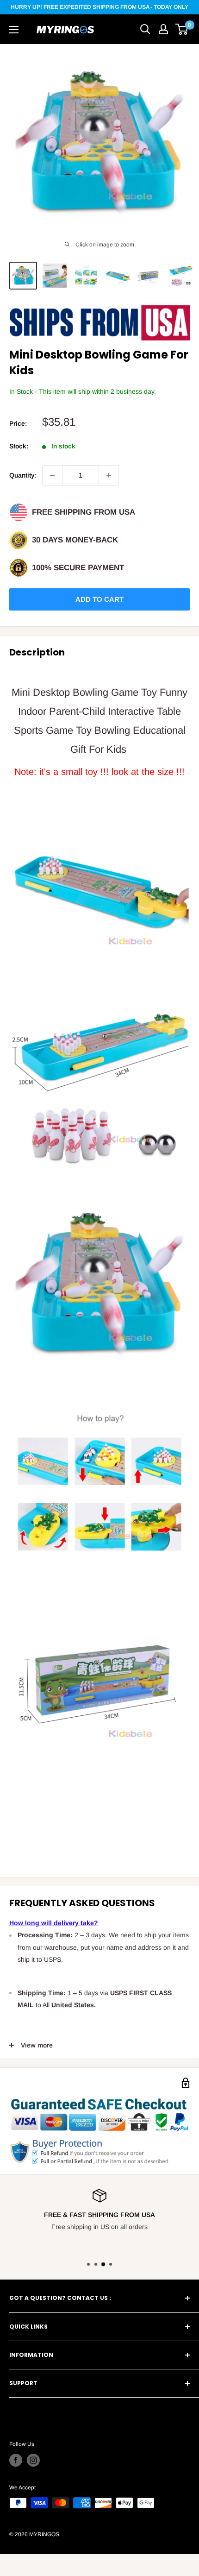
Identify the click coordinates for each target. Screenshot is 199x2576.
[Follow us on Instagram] (33, 2460)
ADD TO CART (99, 599)
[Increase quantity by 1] (109, 475)
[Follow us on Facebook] (16, 2460)
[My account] (163, 29)
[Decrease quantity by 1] (52, 475)
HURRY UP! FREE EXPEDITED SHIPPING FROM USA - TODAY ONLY (99, 7)
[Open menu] (14, 30)
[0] (182, 29)
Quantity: (23, 475)
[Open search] (145, 29)
